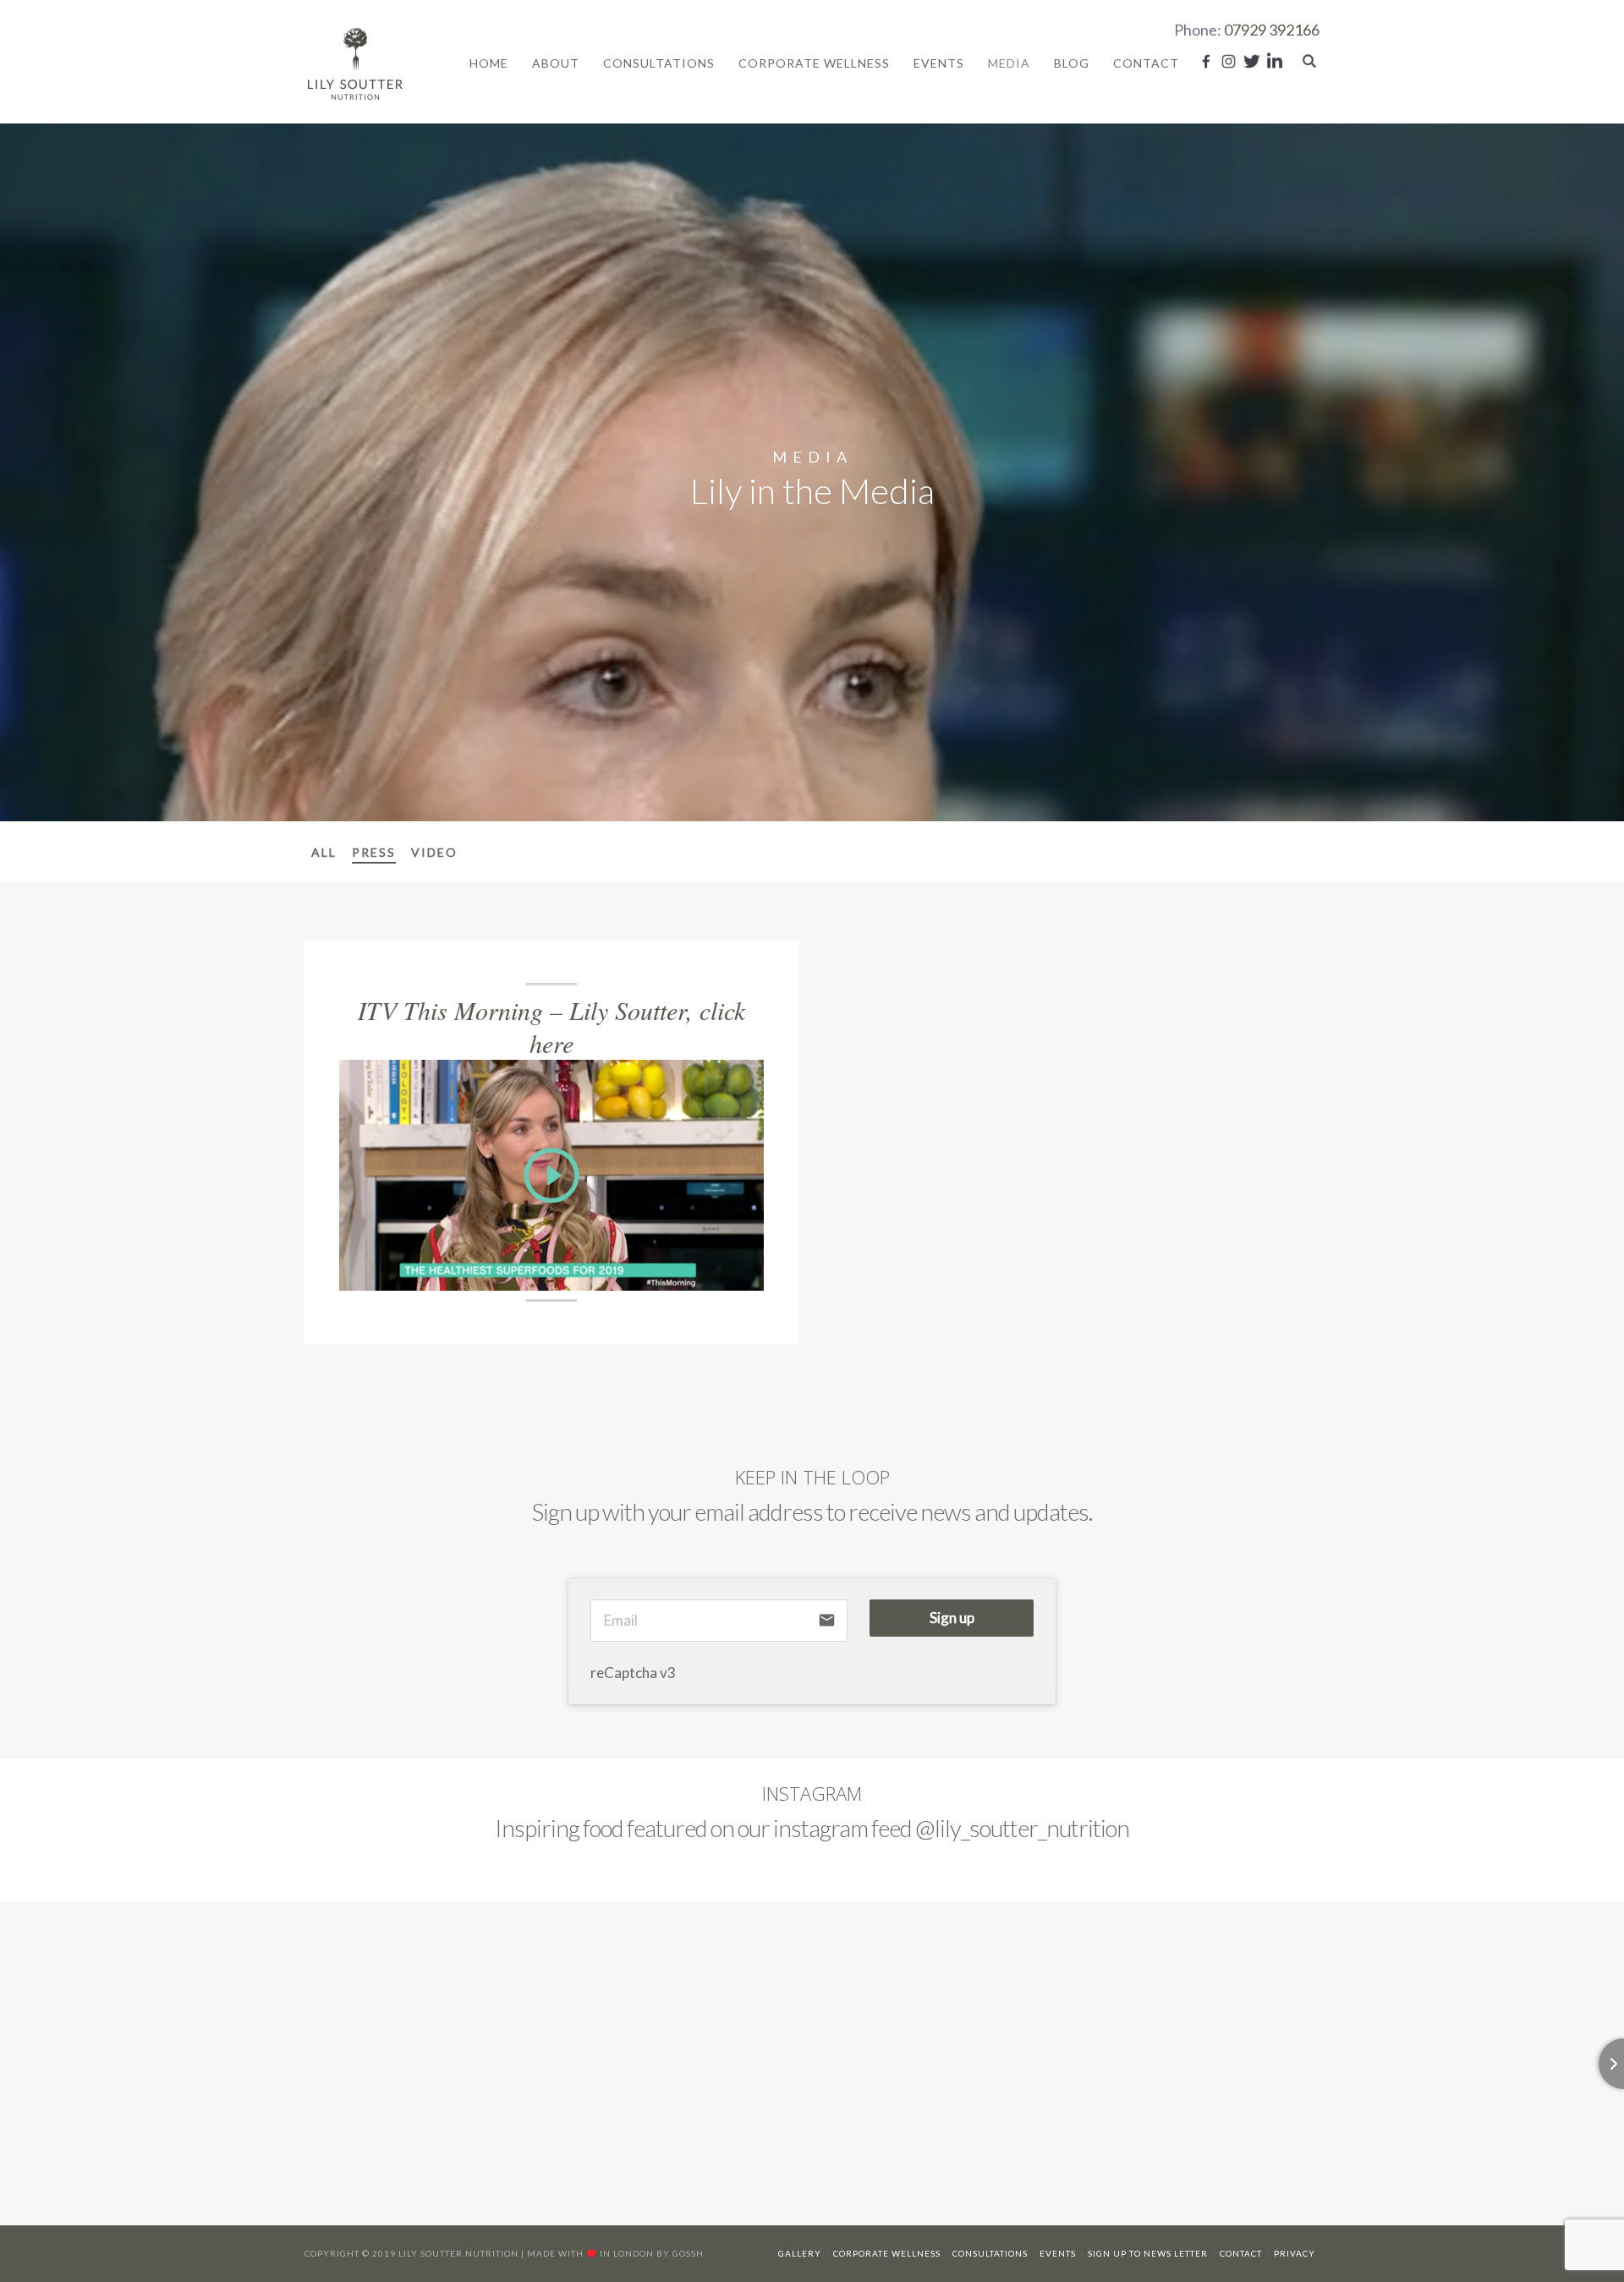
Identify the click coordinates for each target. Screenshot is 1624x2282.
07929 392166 (1272, 30)
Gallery (800, 2253)
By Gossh (680, 2253)
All (324, 852)
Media (1009, 63)
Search (1309, 61)
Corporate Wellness (814, 63)
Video (434, 852)
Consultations (659, 63)
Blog (1072, 63)
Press (374, 852)
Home (489, 63)
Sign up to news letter (1148, 2253)
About (556, 63)
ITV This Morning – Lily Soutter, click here (551, 1026)
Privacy (1295, 2253)
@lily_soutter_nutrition (1022, 1828)
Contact (1146, 63)
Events (939, 63)
